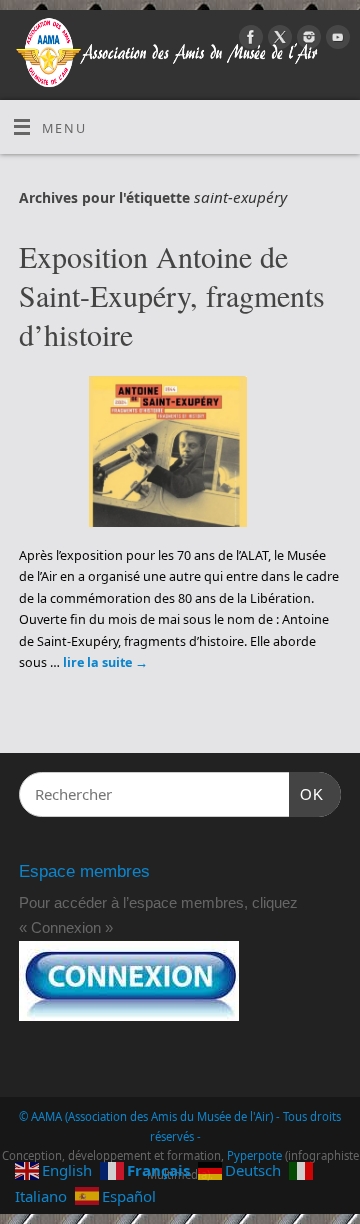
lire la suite (105, 662)
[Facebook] (248, 40)
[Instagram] (306, 40)
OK (307, 794)
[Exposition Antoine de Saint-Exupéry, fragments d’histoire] (180, 455)
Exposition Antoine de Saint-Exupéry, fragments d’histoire (172, 295)
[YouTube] (335, 40)
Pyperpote (254, 1155)
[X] (277, 40)
